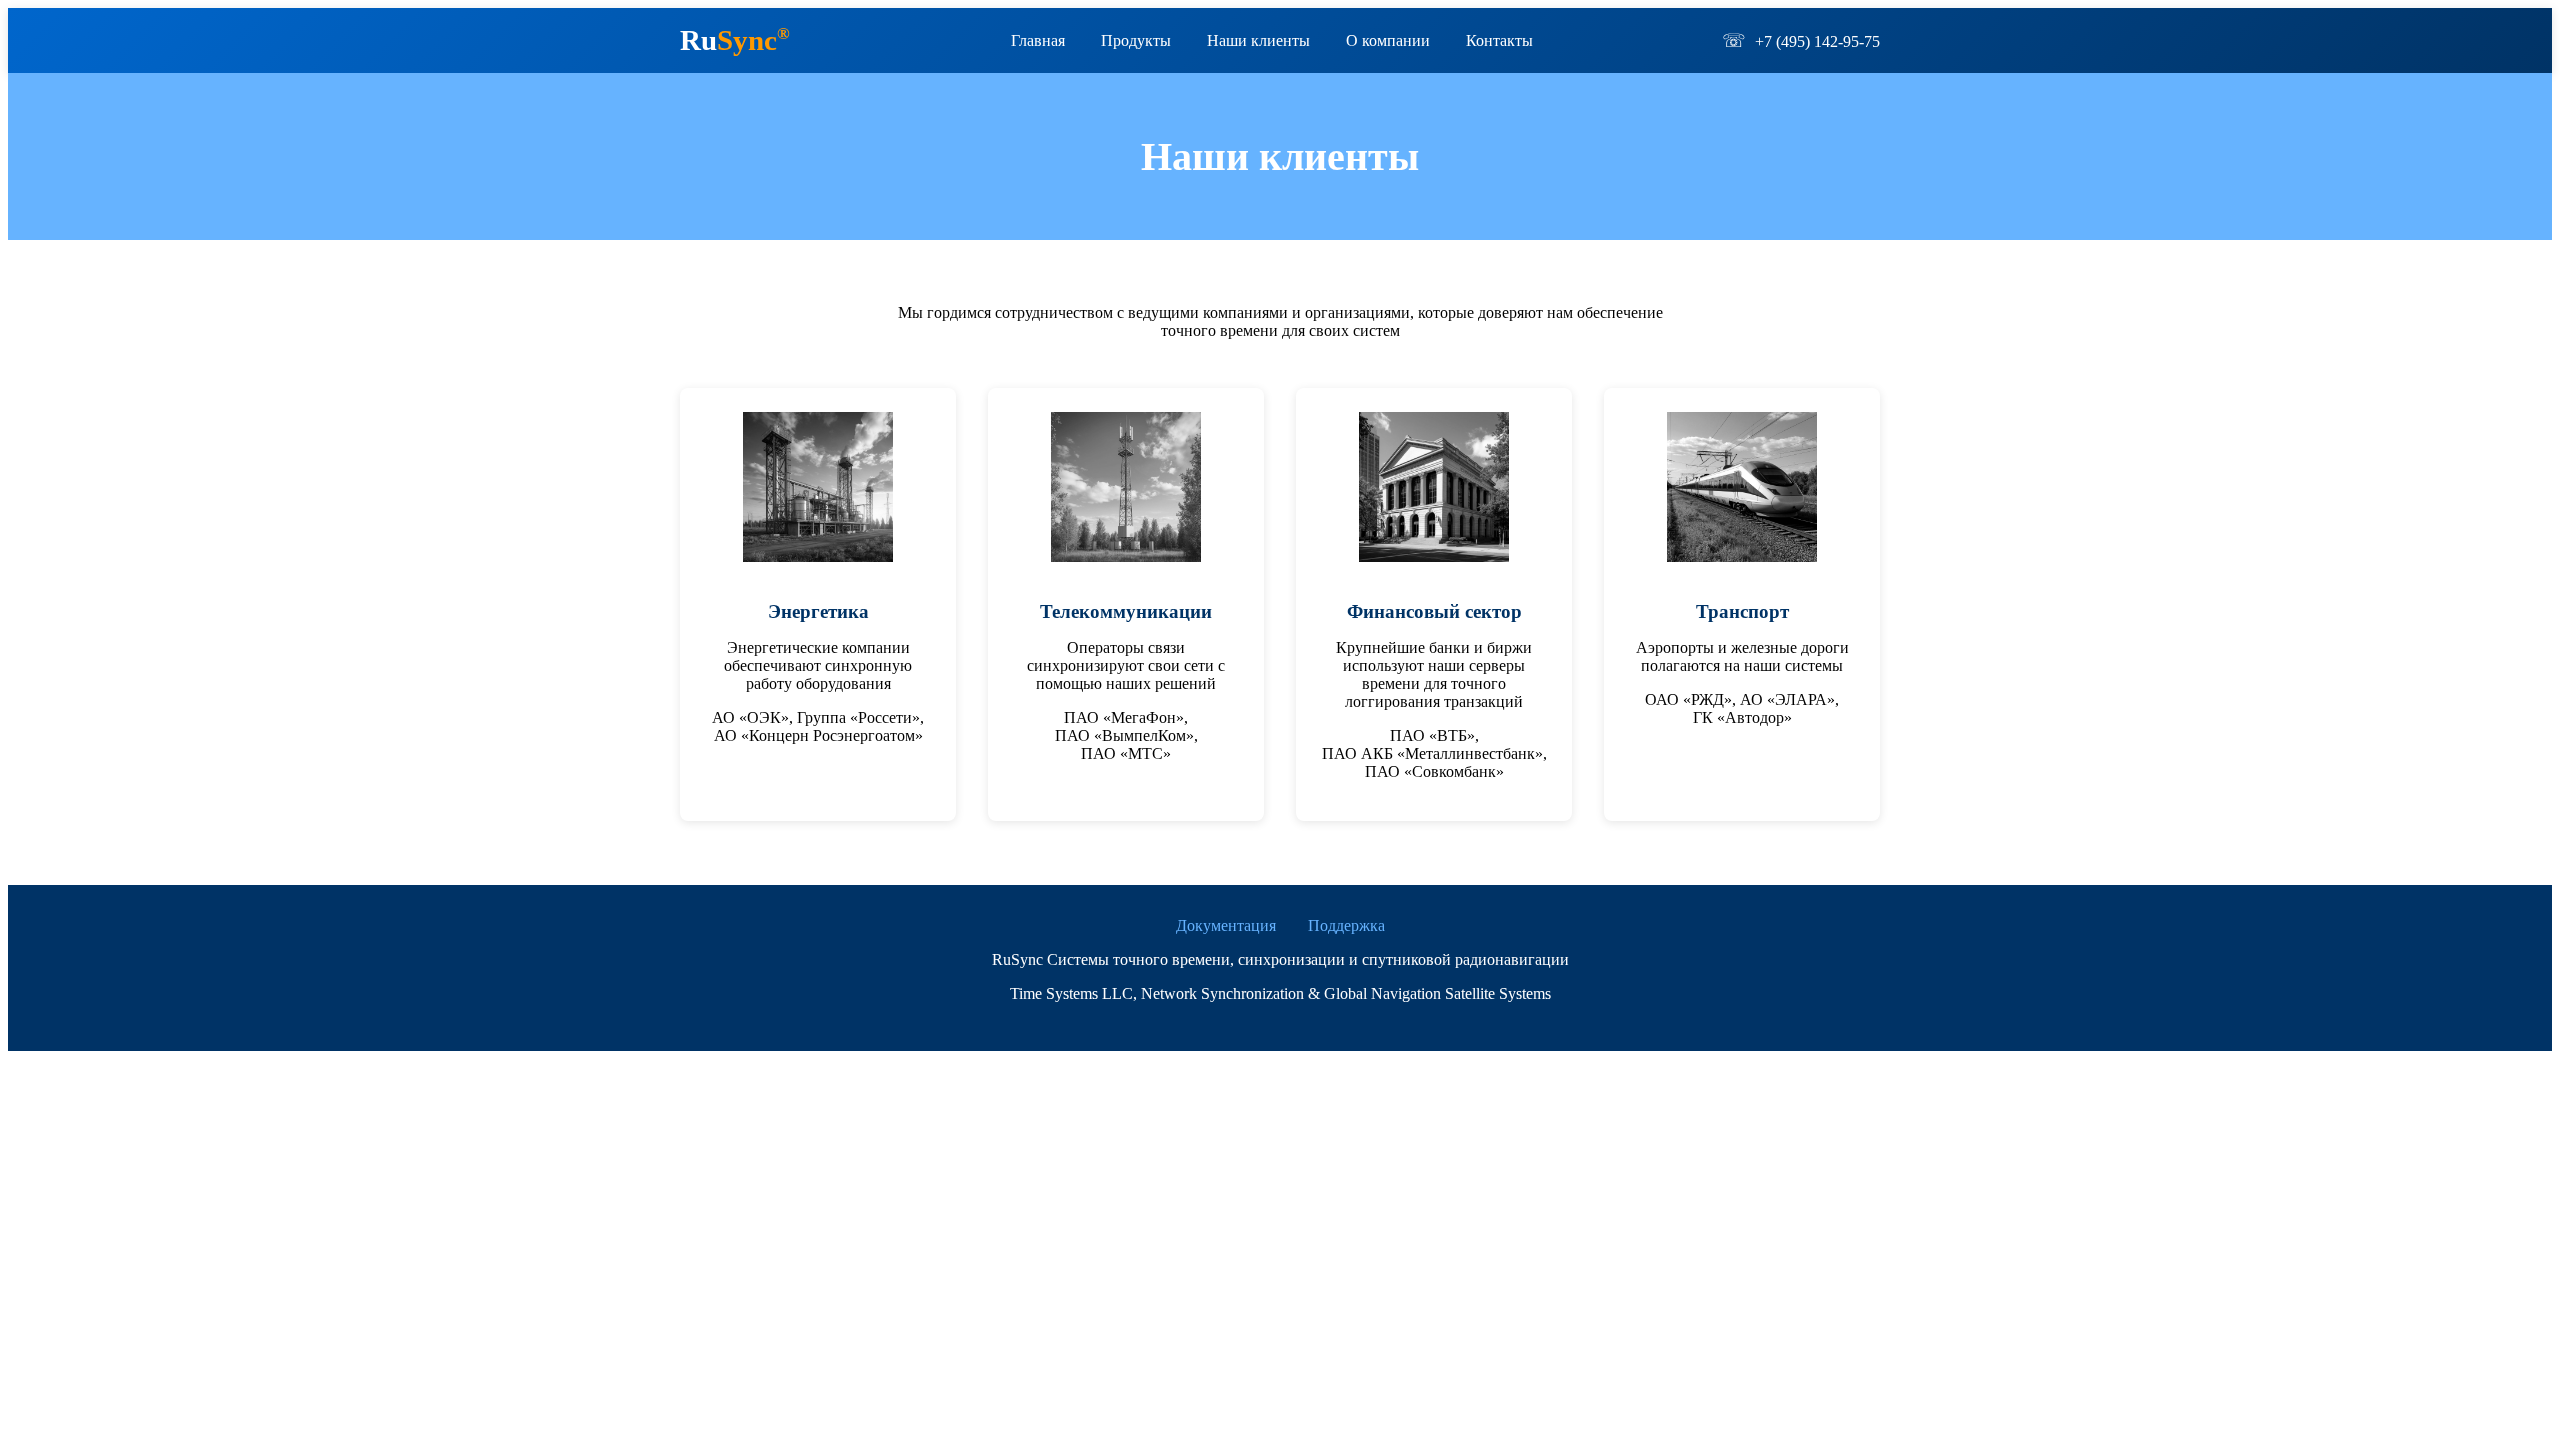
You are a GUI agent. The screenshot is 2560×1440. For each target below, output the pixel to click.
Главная (1038, 40)
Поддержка (1346, 925)
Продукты (1136, 40)
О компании (1388, 40)
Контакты (1499, 40)
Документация (1226, 925)
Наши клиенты (1258, 40)
